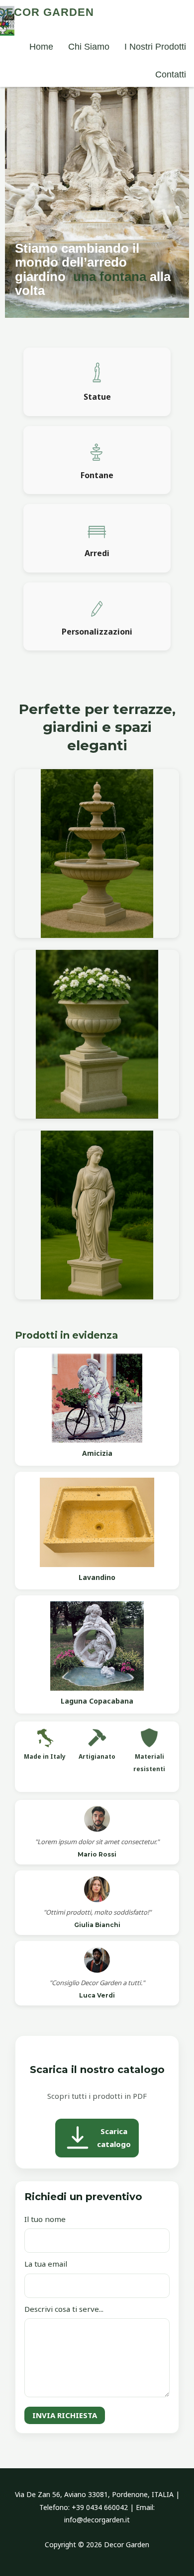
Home (41, 47)
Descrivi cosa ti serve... (64, 2309)
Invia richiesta (65, 2415)
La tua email (46, 2264)
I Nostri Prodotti (155, 47)
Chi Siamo (89, 47)
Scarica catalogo (114, 2138)
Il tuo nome (45, 2219)
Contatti (171, 74)
